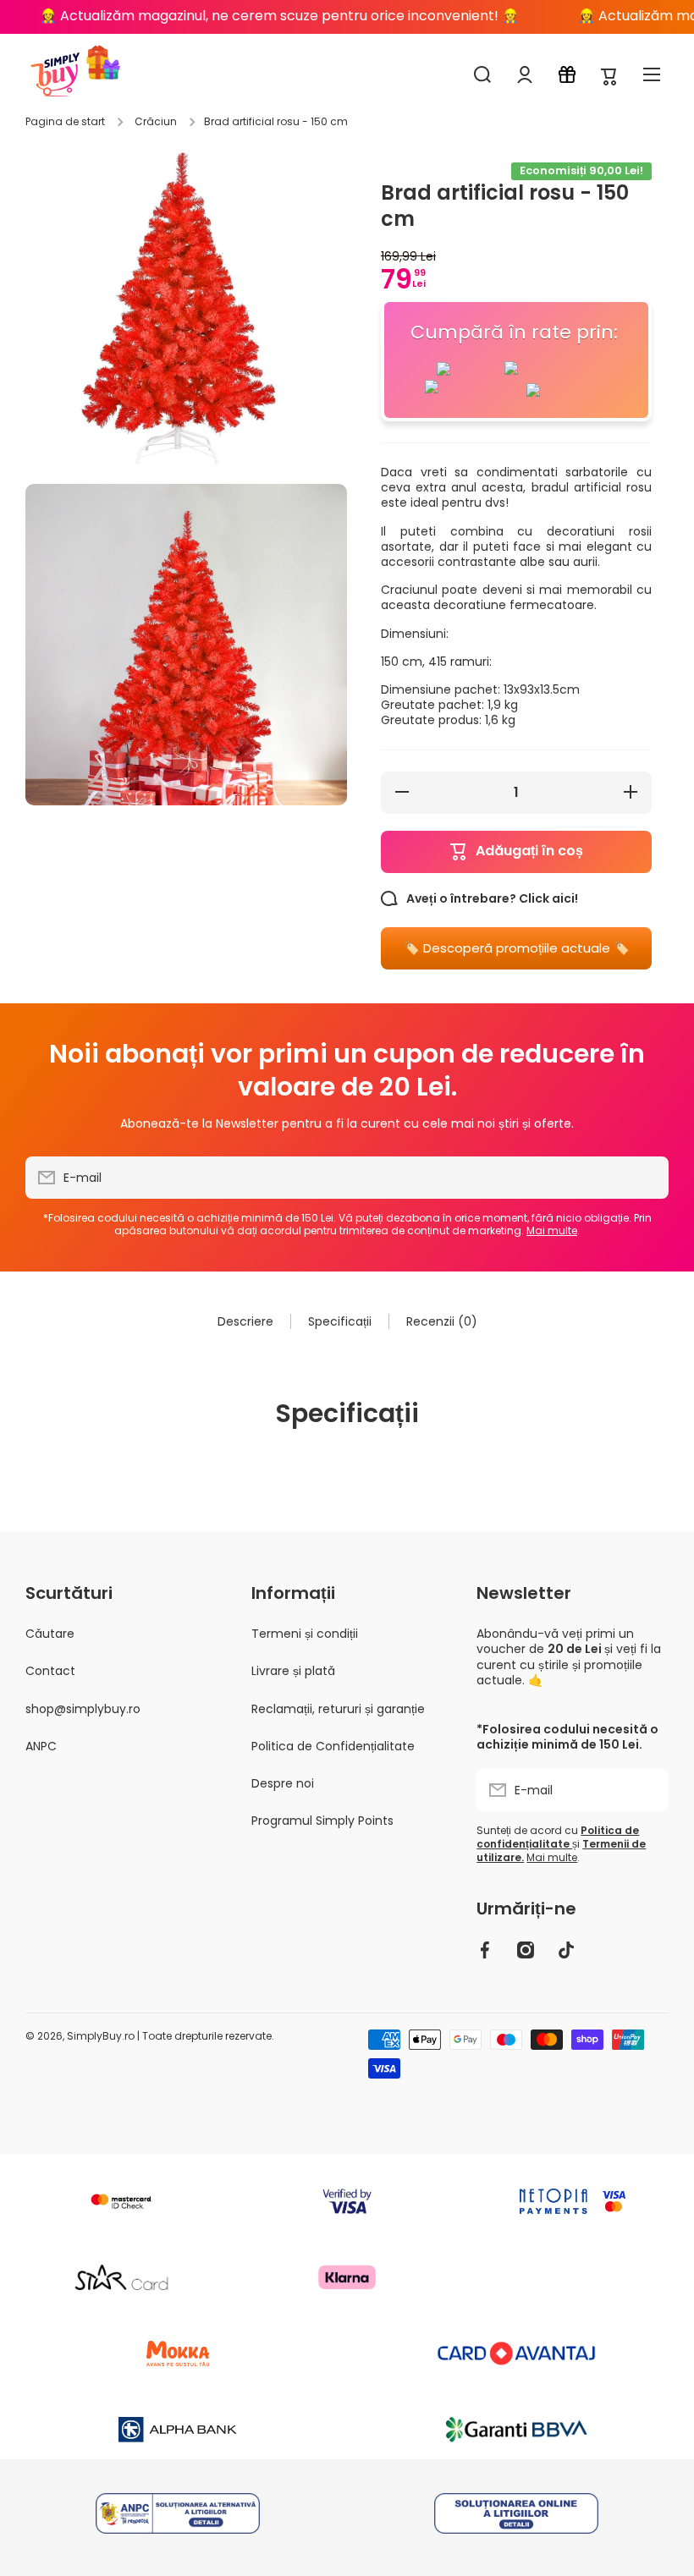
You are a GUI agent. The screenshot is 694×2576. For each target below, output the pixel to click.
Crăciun (156, 122)
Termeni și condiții (305, 1634)
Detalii (178, 2515)
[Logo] (55, 74)
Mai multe (552, 1230)
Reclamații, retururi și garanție (338, 1709)
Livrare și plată (293, 1671)
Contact (50, 1671)
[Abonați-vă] (647, 1178)
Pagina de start (65, 122)
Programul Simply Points (322, 1820)
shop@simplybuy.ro (83, 1709)
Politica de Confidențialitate (333, 1746)
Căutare (50, 1634)
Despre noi (283, 1783)
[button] (609, 75)
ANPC (41, 1746)
